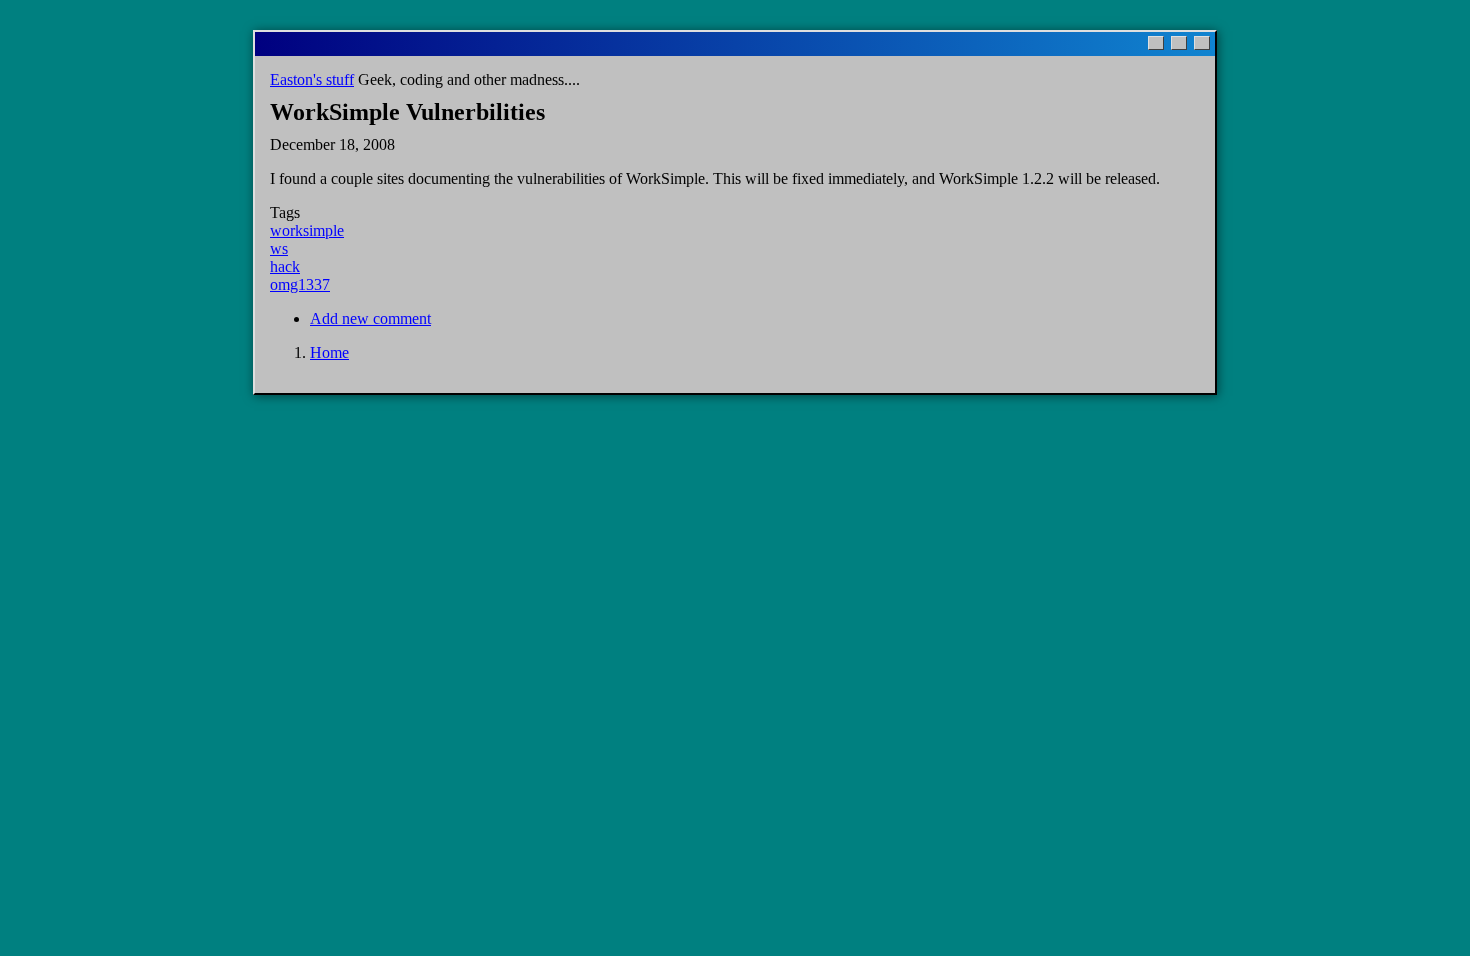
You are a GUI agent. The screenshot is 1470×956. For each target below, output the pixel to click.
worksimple (307, 230)
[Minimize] (1156, 43)
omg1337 (300, 284)
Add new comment (370, 318)
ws (279, 248)
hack (285, 266)
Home (329, 352)
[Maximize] (1179, 43)
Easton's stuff (312, 79)
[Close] (1202, 43)
